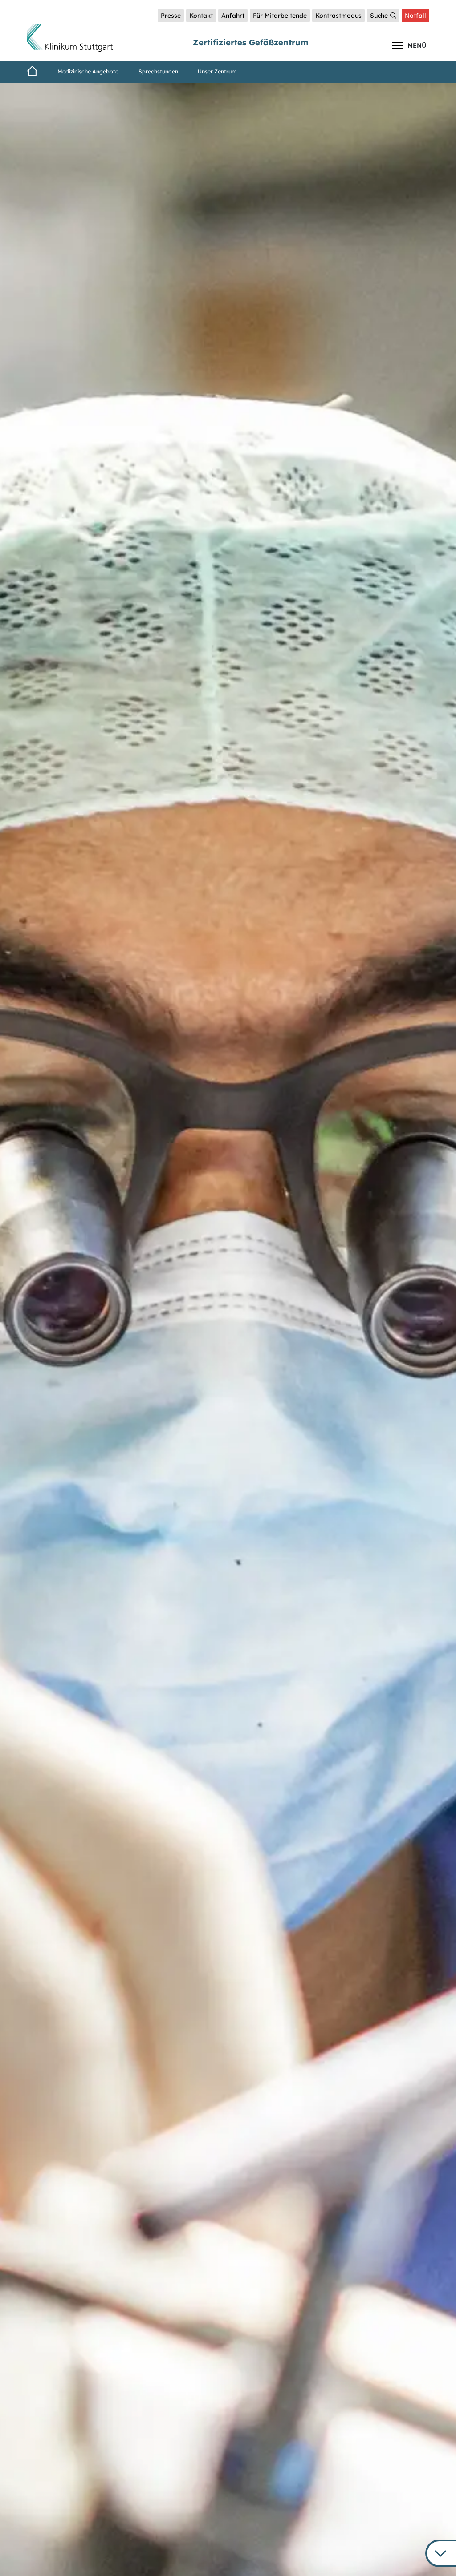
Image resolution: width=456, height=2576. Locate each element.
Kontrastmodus (338, 16)
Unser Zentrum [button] (217, 71)
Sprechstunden (158, 71)
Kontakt (201, 16)
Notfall (415, 16)
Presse (171, 16)
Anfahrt (233, 16)
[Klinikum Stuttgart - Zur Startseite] (70, 38)
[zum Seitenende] (441, 2553)
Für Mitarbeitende (280, 16)
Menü (417, 45)
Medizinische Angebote (88, 71)
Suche (379, 16)
